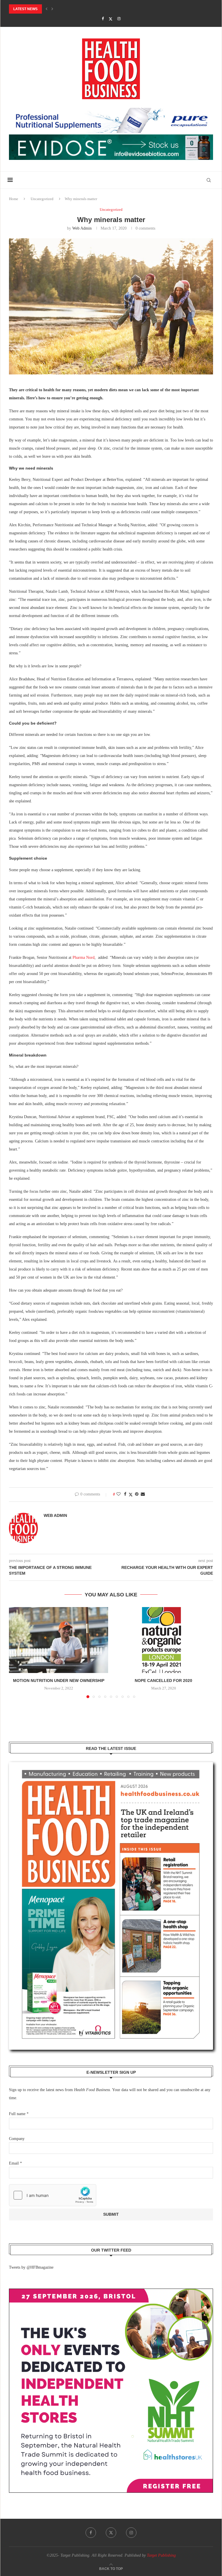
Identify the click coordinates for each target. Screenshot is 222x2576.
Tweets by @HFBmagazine (31, 2267)
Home (14, 199)
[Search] (209, 180)
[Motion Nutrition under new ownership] (59, 1640)
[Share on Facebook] (125, 1494)
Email (15, 2163)
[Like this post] (119, 1494)
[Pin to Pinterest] (137, 1494)
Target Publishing (161, 2555)
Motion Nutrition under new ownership (59, 1681)
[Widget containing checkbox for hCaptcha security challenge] (53, 2195)
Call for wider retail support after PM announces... (62, 9)
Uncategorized (42, 199)
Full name (19, 2114)
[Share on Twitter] (131, 1495)
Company (17, 2139)
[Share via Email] (143, 1494)
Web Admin (82, 228)
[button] (47, 9)
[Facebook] (103, 19)
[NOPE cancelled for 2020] (163, 1640)
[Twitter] (111, 19)
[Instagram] (119, 19)
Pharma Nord (84, 958)
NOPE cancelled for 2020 (163, 1681)
